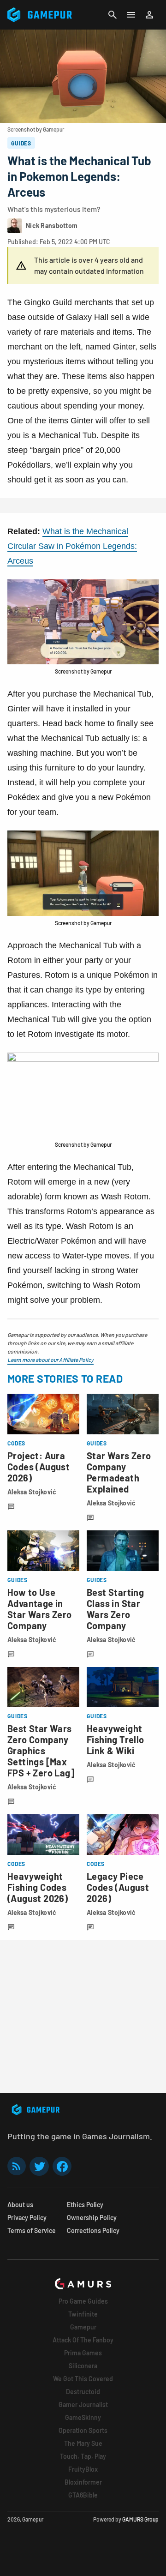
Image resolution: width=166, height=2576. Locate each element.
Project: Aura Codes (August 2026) (39, 1467)
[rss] (17, 2166)
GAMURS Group (140, 2519)
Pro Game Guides (83, 2301)
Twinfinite (83, 2314)
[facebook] (62, 2166)
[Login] (149, 15)
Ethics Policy (85, 2205)
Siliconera (83, 2366)
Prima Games (83, 2353)
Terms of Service (32, 2230)
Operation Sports (83, 2430)
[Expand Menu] (131, 15)
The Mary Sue (83, 2443)
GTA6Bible (83, 2495)
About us (20, 2205)
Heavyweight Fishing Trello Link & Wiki (116, 1739)
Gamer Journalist (83, 2404)
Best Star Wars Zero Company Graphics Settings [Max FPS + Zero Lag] (41, 1751)
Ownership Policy (92, 2218)
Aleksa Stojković (32, 1492)
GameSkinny (83, 2417)
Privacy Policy (27, 2218)
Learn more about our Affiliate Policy (50, 1360)
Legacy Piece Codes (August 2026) (118, 1887)
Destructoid (83, 2392)
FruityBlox (83, 2469)
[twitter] (39, 2166)
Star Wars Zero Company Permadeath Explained (119, 1472)
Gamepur (83, 2327)
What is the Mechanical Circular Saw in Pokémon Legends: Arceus (72, 546)
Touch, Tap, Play (83, 2456)
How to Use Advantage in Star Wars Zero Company (40, 1609)
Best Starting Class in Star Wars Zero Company (115, 1609)
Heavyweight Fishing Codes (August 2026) (38, 1887)
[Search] (113, 15)
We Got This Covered (83, 2379)
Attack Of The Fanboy (83, 2340)
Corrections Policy (93, 2230)
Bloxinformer (83, 2482)
